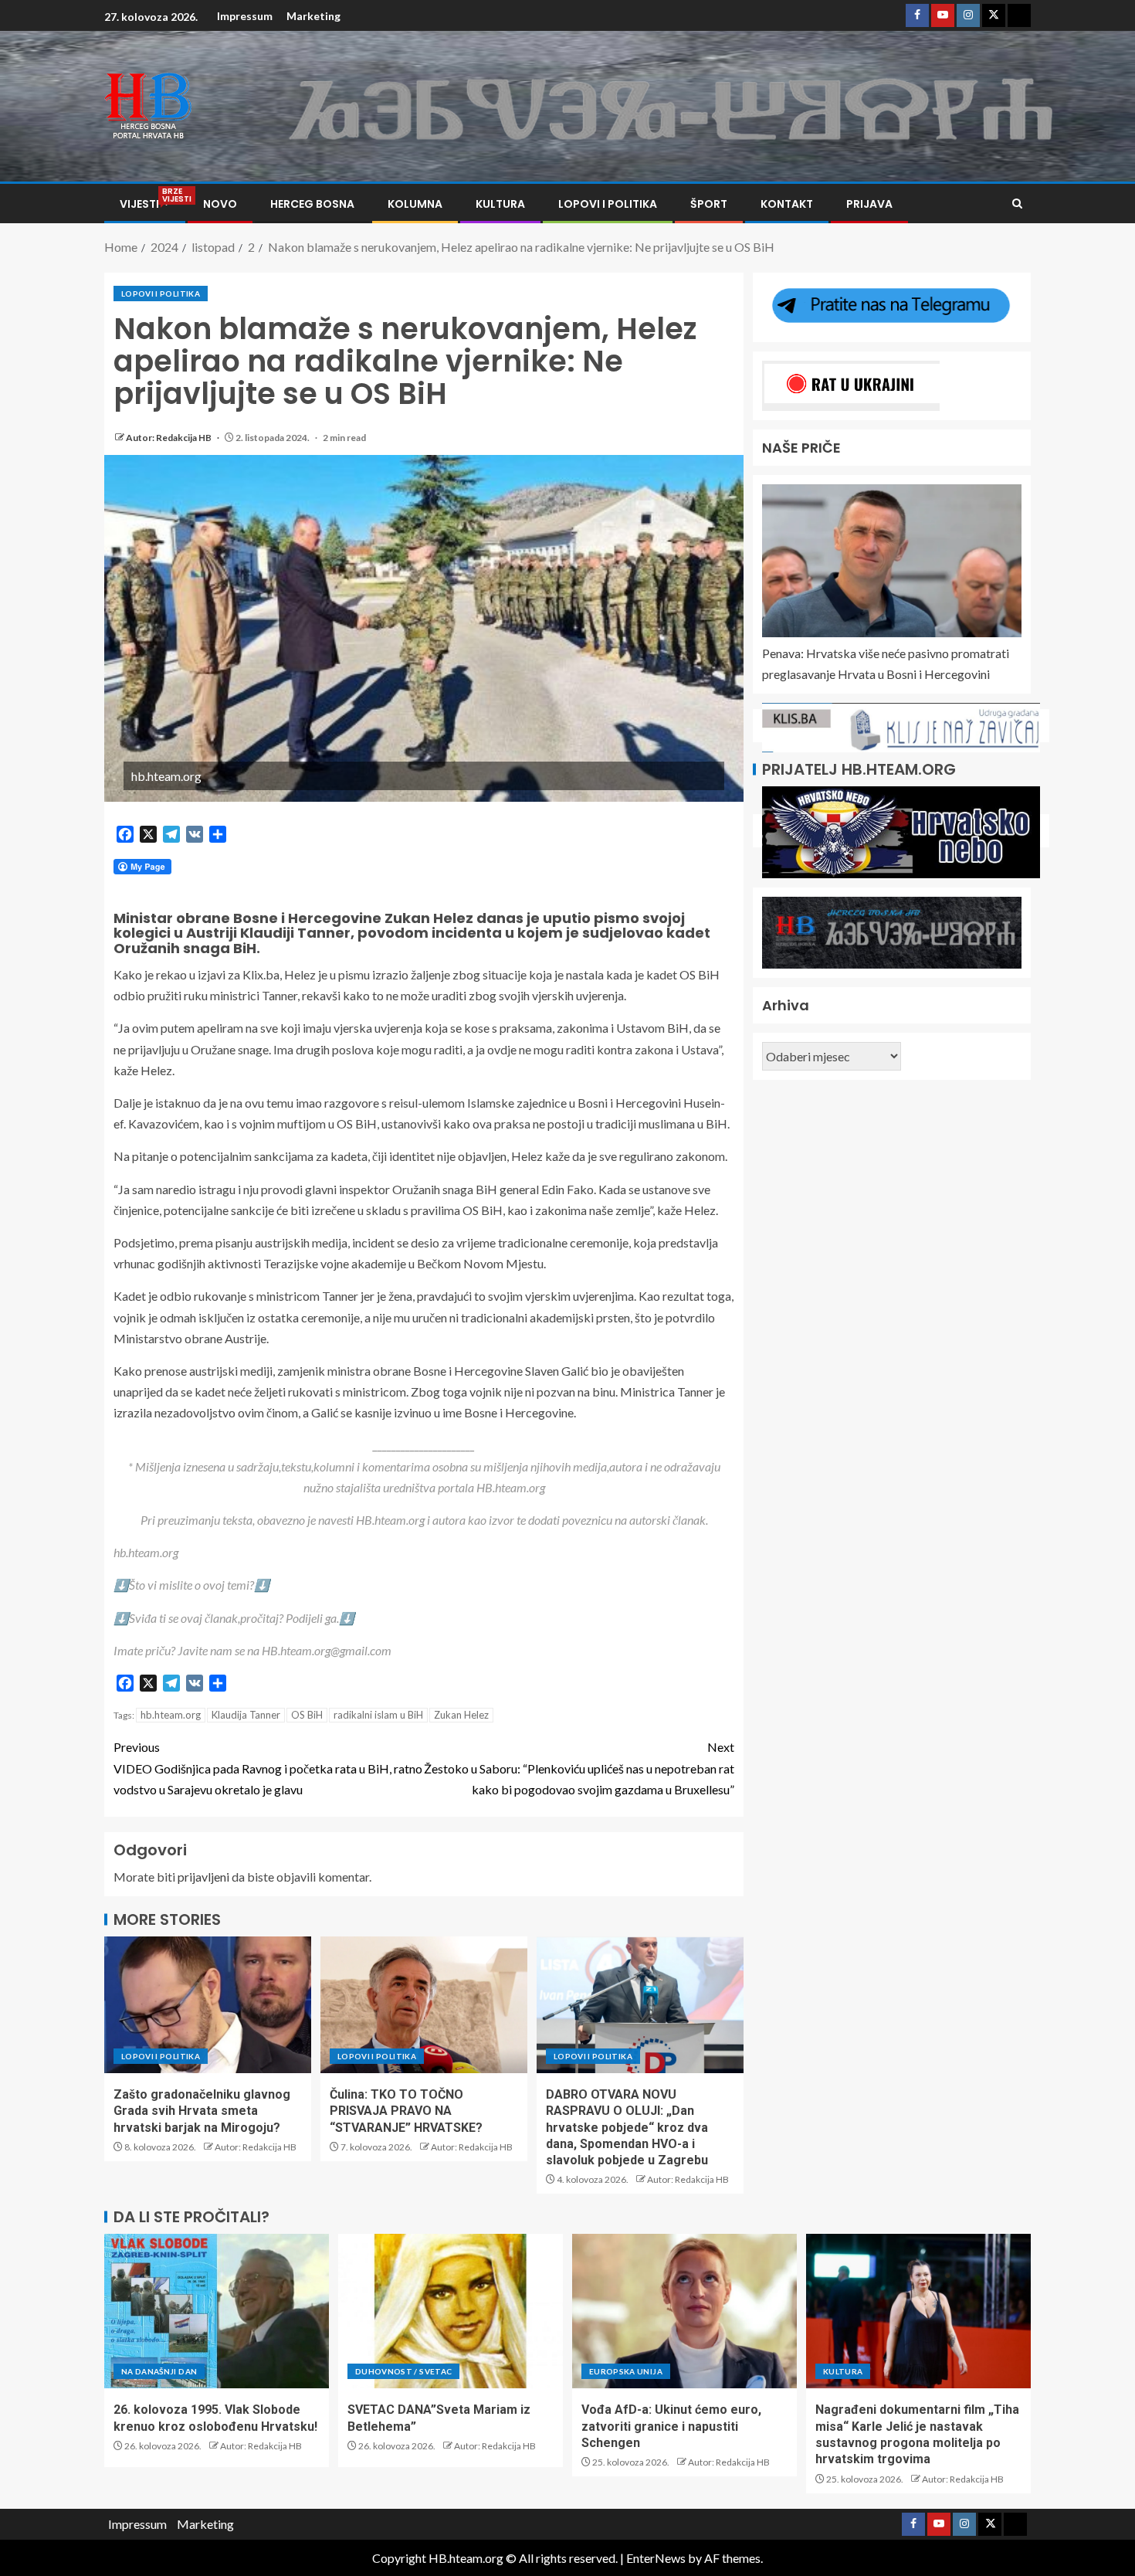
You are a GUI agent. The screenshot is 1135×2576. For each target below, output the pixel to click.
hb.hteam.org (171, 1715)
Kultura (500, 204)
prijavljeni (203, 1877)
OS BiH (307, 1715)
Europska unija (626, 2371)
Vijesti (145, 204)
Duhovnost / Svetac (403, 2371)
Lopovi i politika (608, 204)
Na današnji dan (159, 2371)
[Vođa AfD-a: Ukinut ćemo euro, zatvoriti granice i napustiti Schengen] (684, 2311)
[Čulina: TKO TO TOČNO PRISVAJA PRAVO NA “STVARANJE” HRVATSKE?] (424, 2005)
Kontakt (787, 204)
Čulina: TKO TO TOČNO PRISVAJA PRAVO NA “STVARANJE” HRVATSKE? (406, 2111)
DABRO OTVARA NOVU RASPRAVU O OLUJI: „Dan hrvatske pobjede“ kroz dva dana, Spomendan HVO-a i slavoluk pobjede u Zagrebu (627, 2127)
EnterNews (656, 2558)
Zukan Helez (461, 1715)
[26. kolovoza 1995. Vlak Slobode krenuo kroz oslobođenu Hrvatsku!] (217, 2311)
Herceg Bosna (312, 204)
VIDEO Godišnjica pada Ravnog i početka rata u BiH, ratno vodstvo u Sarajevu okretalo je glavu (268, 1768)
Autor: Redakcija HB (169, 438)
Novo (220, 204)
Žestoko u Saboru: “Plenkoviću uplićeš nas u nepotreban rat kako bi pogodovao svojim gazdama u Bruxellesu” (579, 1768)
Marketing (313, 16)
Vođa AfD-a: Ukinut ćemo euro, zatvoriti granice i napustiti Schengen (671, 2426)
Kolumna (415, 204)
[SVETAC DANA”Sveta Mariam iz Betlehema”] (451, 2311)
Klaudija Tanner (246, 1715)
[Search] (1017, 204)
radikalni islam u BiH (378, 1715)
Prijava (869, 204)
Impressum (245, 16)
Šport (709, 204)
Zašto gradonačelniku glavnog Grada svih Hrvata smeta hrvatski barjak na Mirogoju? (202, 2111)
